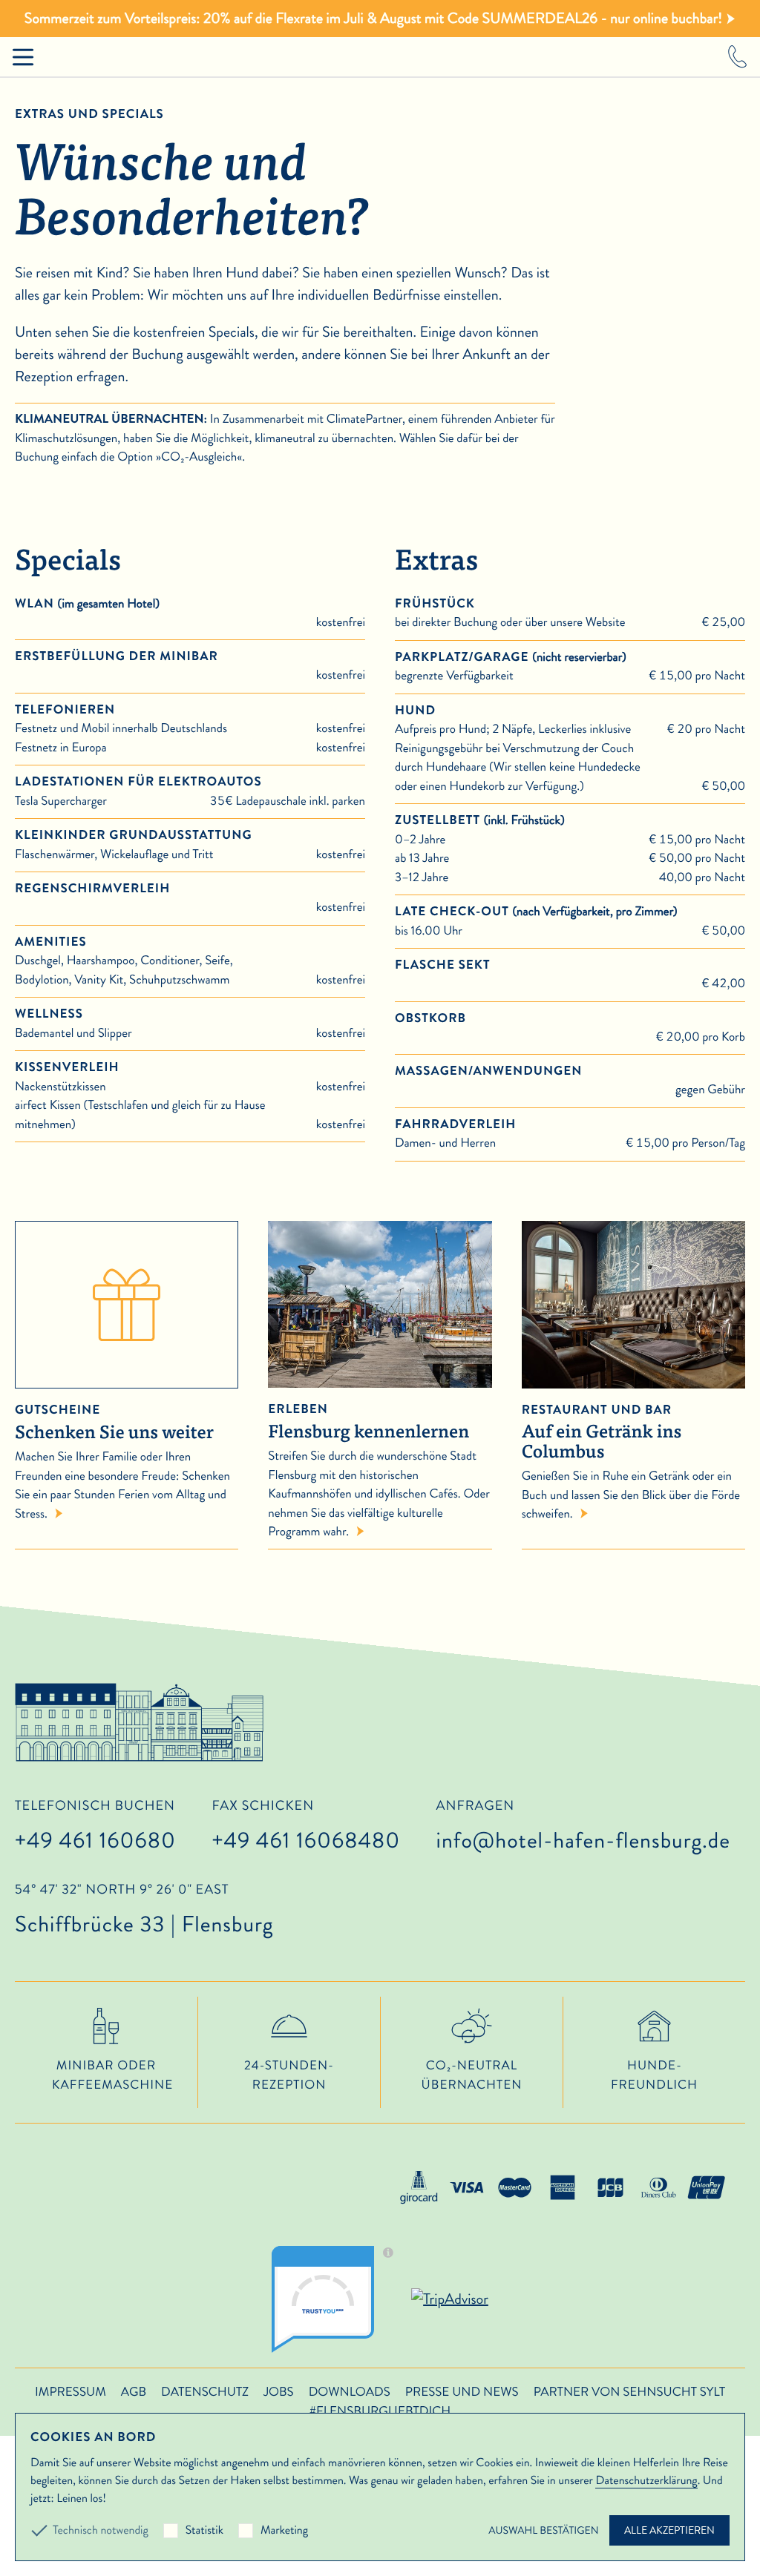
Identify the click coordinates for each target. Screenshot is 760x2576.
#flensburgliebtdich (380, 2411)
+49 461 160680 (95, 1841)
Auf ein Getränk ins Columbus (602, 1433)
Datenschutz (205, 2392)
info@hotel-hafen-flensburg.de (583, 1841)
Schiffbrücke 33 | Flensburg (144, 1911)
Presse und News (462, 2392)
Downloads (350, 2392)
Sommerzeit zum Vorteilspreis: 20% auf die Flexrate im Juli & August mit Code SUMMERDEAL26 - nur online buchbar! (373, 18)
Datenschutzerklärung (646, 2481)
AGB (134, 2392)
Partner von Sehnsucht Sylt (629, 2392)
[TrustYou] (338, 2299)
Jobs (279, 2392)
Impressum (71, 2392)
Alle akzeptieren (669, 2530)
